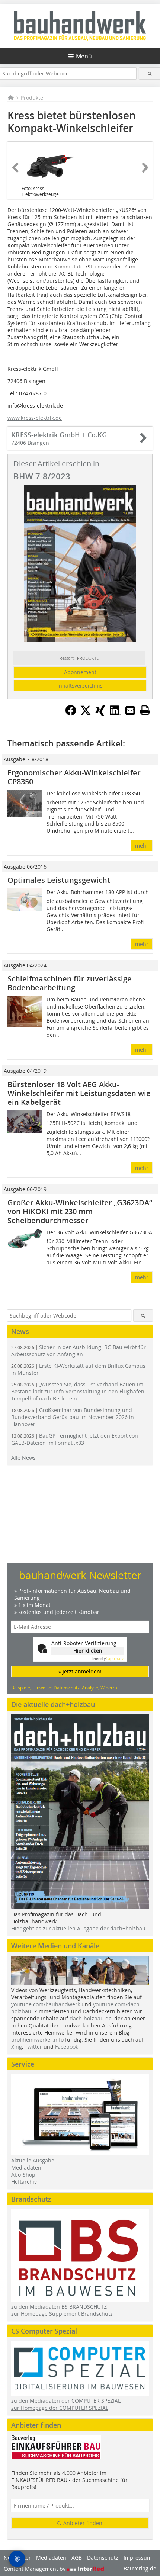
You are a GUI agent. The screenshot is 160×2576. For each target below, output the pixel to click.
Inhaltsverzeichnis (80, 686)
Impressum (138, 2558)
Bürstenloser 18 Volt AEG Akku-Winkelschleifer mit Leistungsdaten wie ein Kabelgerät (79, 1093)
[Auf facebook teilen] (71, 714)
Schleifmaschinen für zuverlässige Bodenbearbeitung (70, 983)
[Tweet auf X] (86, 714)
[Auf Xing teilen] (100, 714)
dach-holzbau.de (91, 2018)
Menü (84, 56)
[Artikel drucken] (145, 710)
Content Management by (35, 2569)
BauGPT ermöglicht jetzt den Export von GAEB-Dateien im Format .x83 (75, 1439)
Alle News (23, 1458)
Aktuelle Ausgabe (33, 2160)
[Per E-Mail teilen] (130, 710)
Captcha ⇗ (108, 1659)
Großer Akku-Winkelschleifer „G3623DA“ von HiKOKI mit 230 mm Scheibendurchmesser (80, 1211)
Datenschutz (103, 2558)
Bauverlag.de (140, 2568)
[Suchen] (150, 73)
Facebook (67, 2047)
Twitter (33, 2047)
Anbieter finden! (83, 2523)
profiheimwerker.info (37, 2040)
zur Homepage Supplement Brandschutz (62, 2314)
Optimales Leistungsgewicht (59, 880)
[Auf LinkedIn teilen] (115, 714)
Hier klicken (88, 1651)
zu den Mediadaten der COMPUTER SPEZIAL (66, 2401)
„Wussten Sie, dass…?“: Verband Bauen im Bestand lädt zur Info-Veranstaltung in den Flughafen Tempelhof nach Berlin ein (78, 1391)
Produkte (32, 98)
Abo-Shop (23, 2175)
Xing (17, 2047)
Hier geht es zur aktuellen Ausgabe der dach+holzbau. (79, 1928)
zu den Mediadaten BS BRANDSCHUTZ (59, 2307)
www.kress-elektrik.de (35, 418)
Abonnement (80, 672)
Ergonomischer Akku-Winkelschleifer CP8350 (74, 777)
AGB (77, 2558)
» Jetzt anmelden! (80, 1671)
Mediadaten (26, 2167)
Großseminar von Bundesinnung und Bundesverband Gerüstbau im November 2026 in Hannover (73, 1417)
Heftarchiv (24, 2182)
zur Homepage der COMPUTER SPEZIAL (60, 2408)
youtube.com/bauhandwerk (46, 2004)
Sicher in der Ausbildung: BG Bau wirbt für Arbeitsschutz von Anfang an (79, 1351)
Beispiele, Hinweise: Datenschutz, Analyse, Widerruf (65, 1688)
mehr (142, 845)
